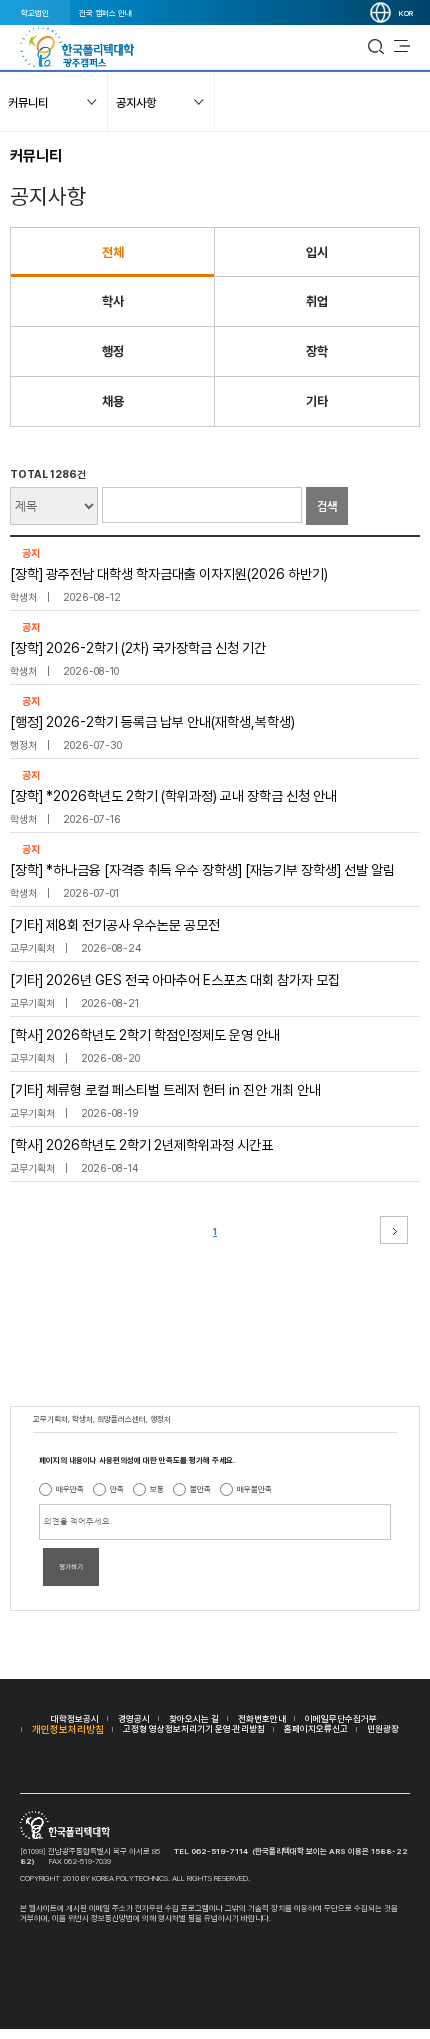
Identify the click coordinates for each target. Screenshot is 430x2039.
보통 (157, 1489)
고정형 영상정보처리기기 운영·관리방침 (194, 1728)
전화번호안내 (262, 1718)
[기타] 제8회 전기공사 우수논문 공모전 (115, 925)
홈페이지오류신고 (316, 1728)
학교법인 (35, 13)
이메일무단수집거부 (341, 1718)
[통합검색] (376, 47)
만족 (117, 1489)
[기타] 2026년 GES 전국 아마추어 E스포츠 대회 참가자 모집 (175, 980)
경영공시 (134, 1718)
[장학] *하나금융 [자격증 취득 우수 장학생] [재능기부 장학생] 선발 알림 (202, 870)
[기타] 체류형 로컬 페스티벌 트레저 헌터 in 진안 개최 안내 (165, 1090)
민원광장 (383, 1728)
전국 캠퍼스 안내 (105, 13)
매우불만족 (254, 1489)
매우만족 (70, 1489)
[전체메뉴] (402, 47)
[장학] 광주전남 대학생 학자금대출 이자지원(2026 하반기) (169, 574)
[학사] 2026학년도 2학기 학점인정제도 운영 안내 (145, 1035)
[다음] (394, 1230)
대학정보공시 (75, 1718)
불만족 (200, 1489)
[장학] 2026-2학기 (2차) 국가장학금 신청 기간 (138, 648)
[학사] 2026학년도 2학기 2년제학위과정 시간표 (141, 1145)
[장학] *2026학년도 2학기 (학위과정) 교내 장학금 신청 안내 (173, 796)
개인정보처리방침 (68, 1729)
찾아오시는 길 (194, 1718)
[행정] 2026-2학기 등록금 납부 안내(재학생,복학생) (152, 722)
